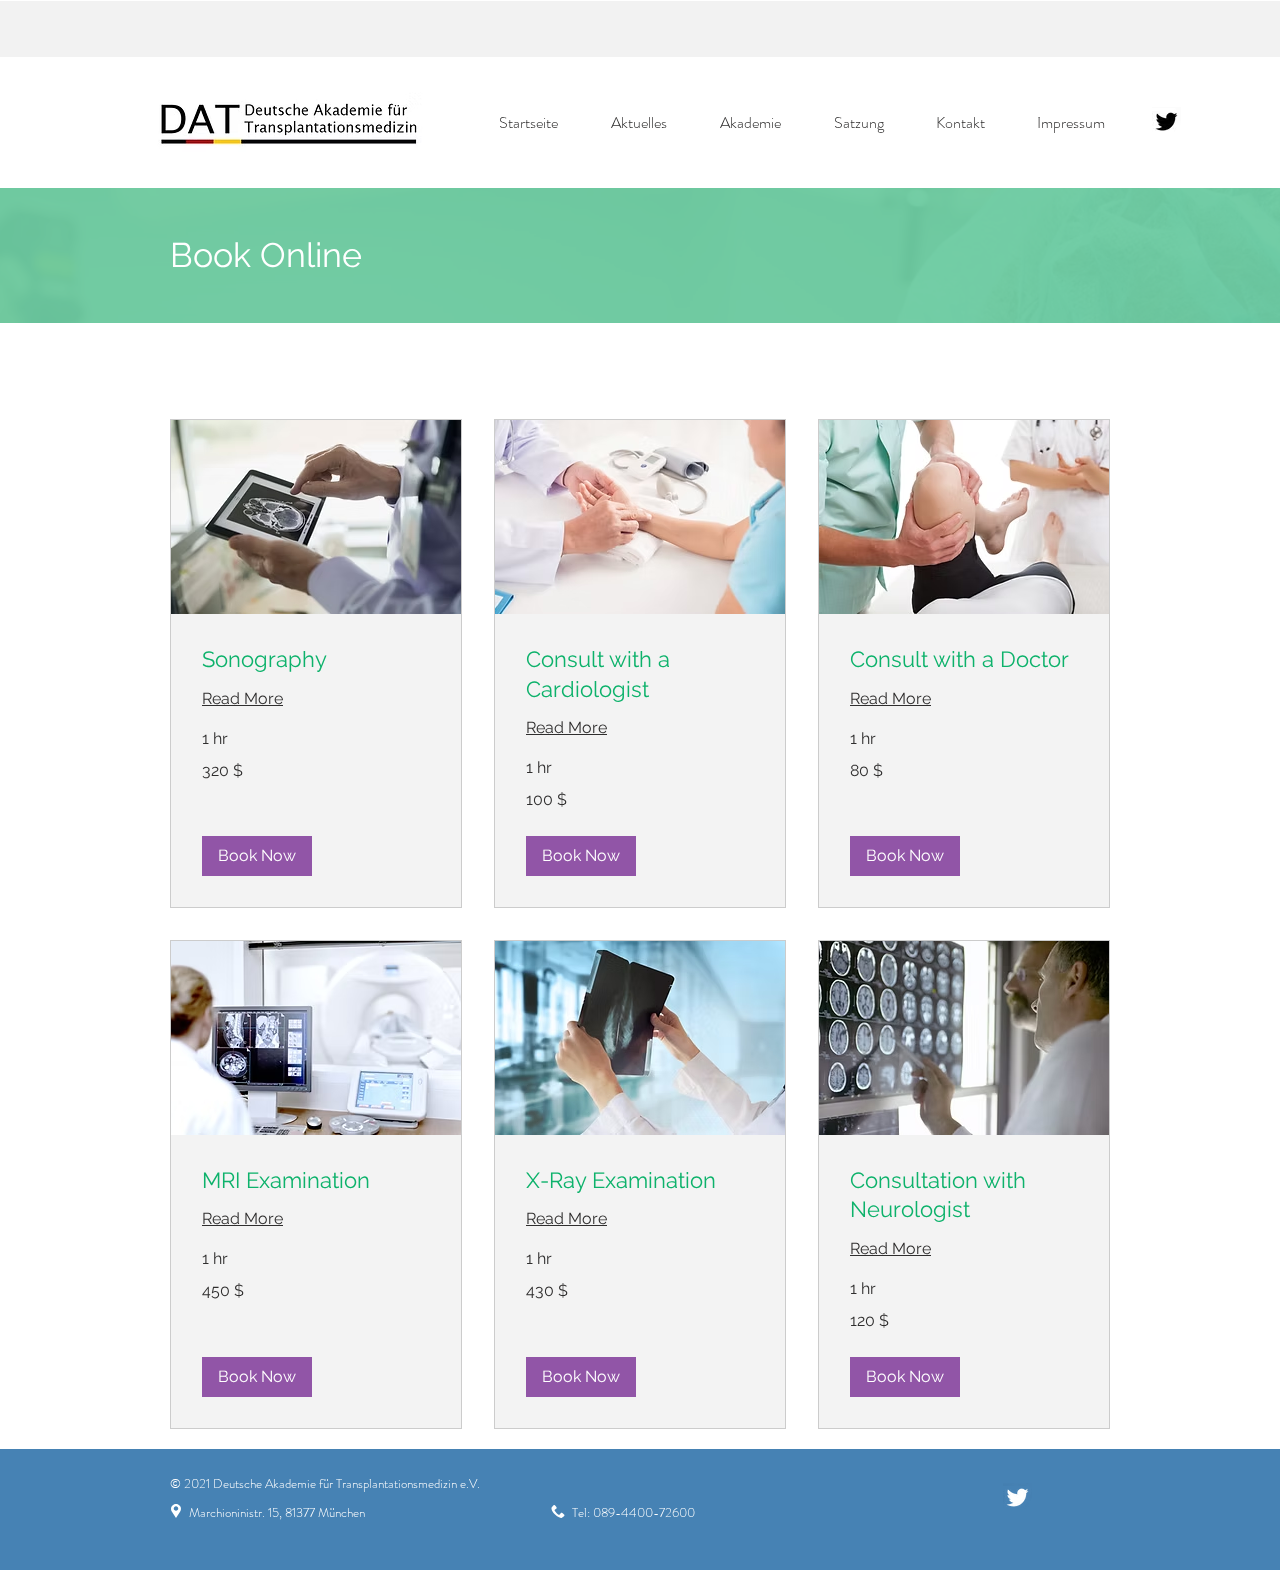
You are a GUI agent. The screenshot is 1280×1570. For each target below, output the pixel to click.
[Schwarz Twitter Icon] (1166, 121)
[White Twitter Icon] (1017, 1497)
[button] (257, 856)
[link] (316, 659)
